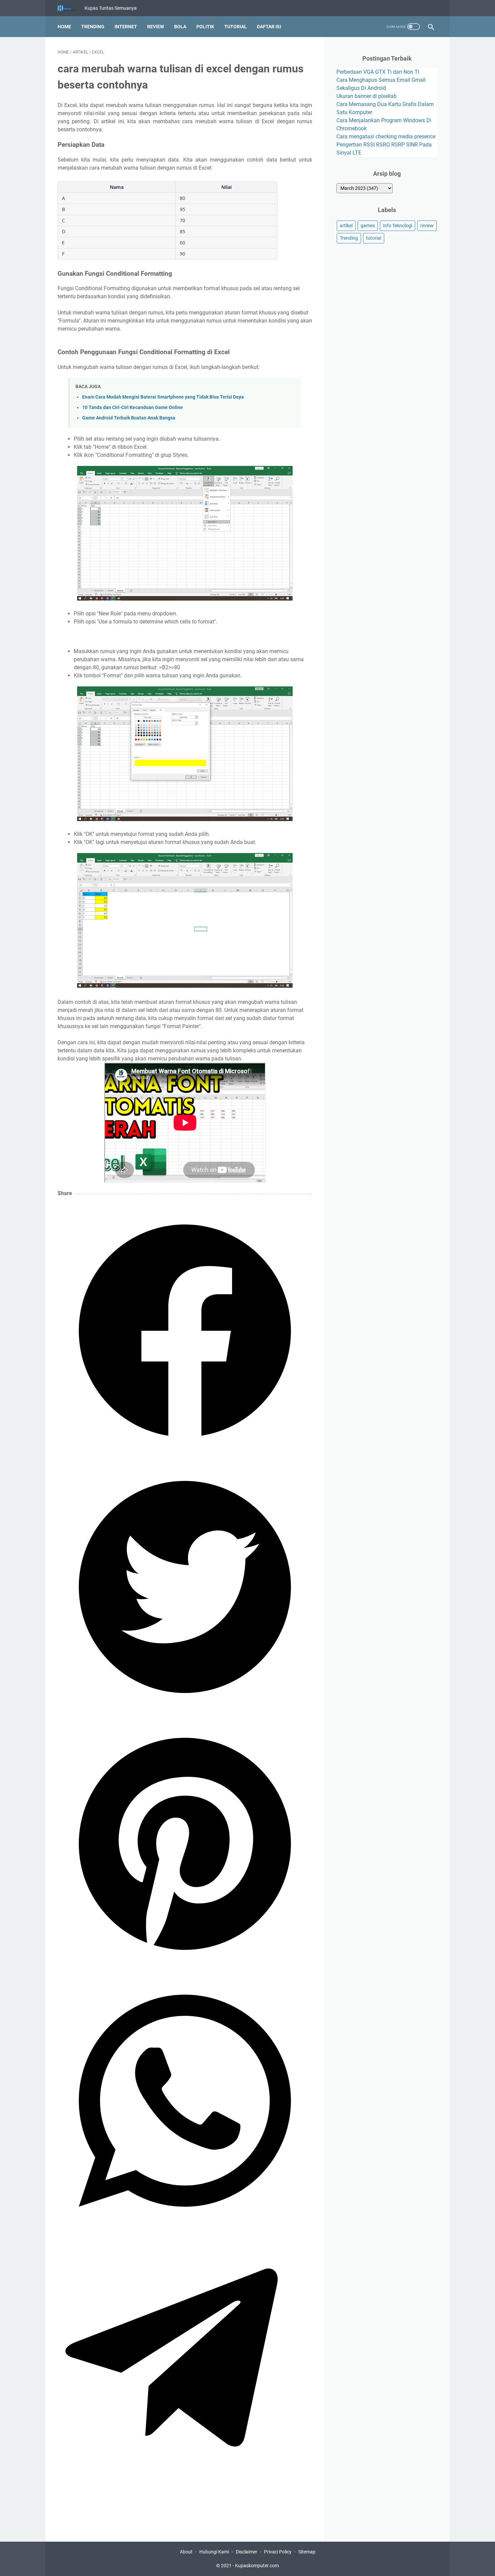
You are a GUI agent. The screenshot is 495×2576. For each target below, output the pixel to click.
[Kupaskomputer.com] (71, 8)
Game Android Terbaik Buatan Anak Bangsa (129, 418)
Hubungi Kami (214, 2552)
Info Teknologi (398, 226)
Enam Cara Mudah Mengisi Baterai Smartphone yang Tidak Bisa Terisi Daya (163, 397)
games (368, 226)
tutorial (374, 238)
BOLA (180, 27)
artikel (346, 226)
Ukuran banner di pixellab (367, 96)
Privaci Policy (278, 2552)
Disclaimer (246, 2552)
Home (64, 27)
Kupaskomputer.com (257, 2566)
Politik (205, 27)
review (427, 226)
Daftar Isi (269, 27)
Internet (126, 27)
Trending (349, 238)
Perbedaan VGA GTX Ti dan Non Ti (378, 72)
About (186, 2552)
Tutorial (236, 27)
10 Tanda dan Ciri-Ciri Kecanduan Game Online (133, 408)
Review (156, 27)
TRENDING (93, 27)
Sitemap (307, 2552)
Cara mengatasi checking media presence (386, 137)
